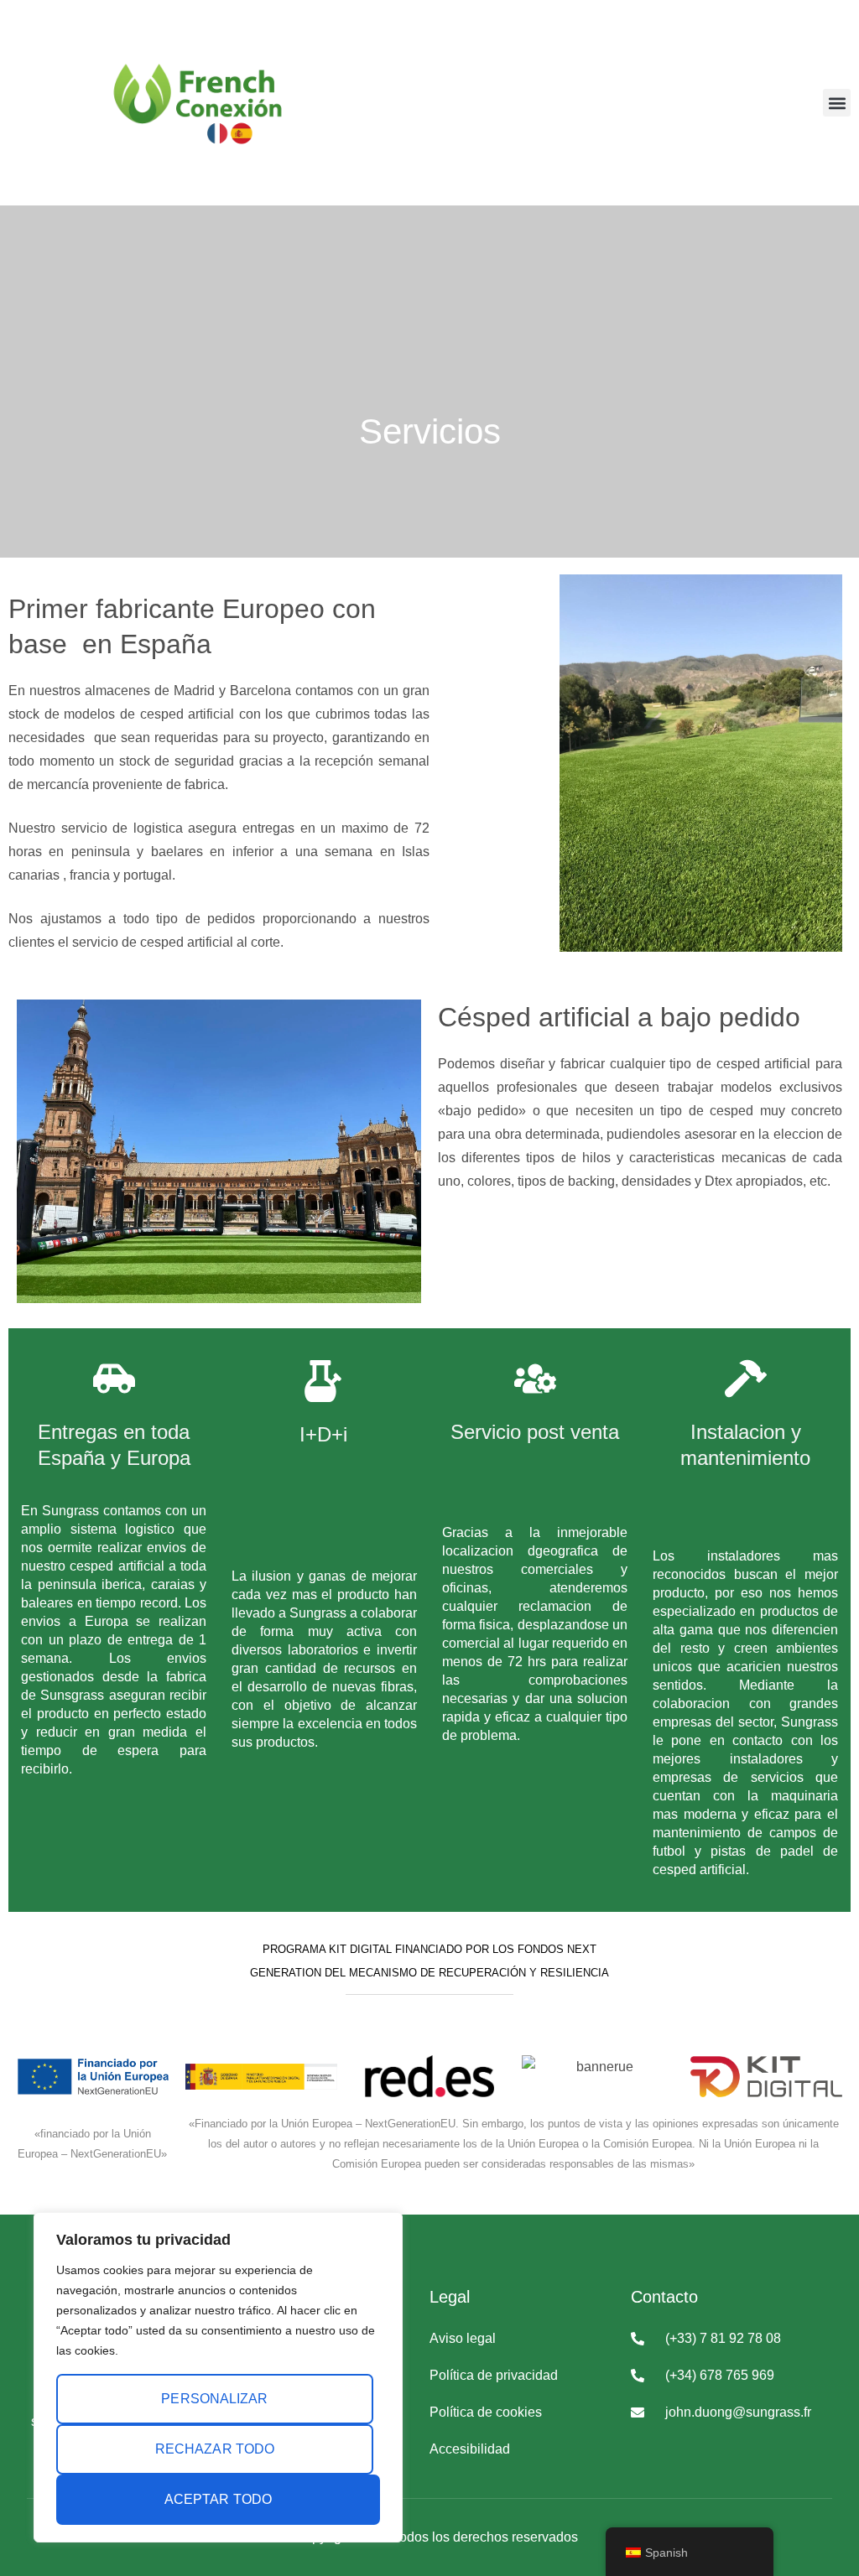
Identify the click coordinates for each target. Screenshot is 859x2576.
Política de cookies (486, 2412)
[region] (218, 2377)
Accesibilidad (470, 2449)
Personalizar (214, 2399)
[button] (837, 103)
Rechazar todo (215, 2449)
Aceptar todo (218, 2499)
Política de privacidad (494, 2375)
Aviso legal (463, 2338)
